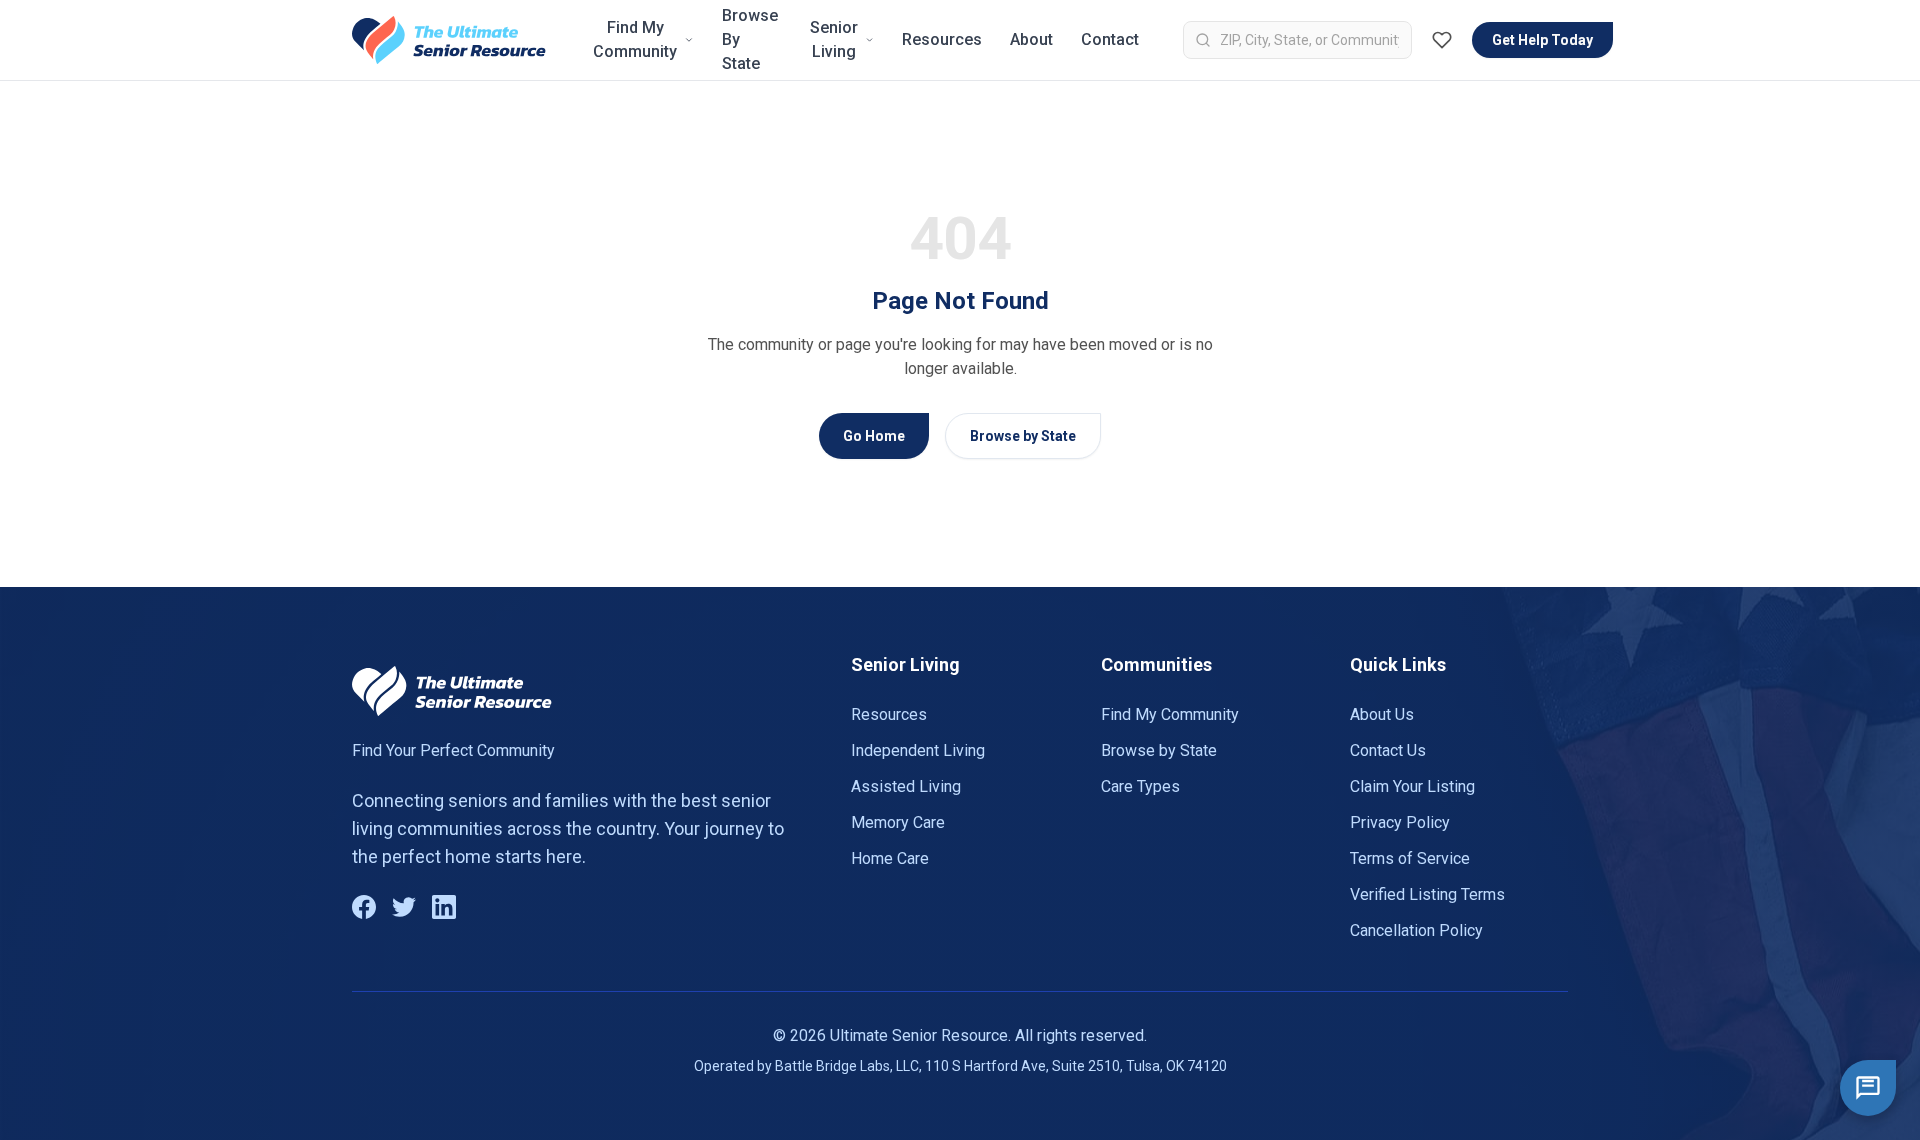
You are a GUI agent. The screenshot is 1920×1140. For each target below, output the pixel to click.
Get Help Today (1542, 40)
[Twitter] (404, 907)
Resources (942, 39)
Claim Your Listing (1412, 786)
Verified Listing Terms (1427, 894)
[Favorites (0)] (1442, 40)
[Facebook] (364, 907)
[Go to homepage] (449, 40)
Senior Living (834, 39)
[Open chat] (1868, 1088)
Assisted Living (906, 786)
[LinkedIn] (444, 907)
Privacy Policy (1400, 822)
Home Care (890, 858)
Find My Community (635, 39)
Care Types (1140, 786)
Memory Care (898, 822)
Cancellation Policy (1416, 930)
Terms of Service (1410, 858)
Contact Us (1388, 750)
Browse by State (1023, 436)
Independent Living (918, 750)
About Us (1382, 714)
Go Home (874, 436)
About (1031, 39)
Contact (1110, 39)
